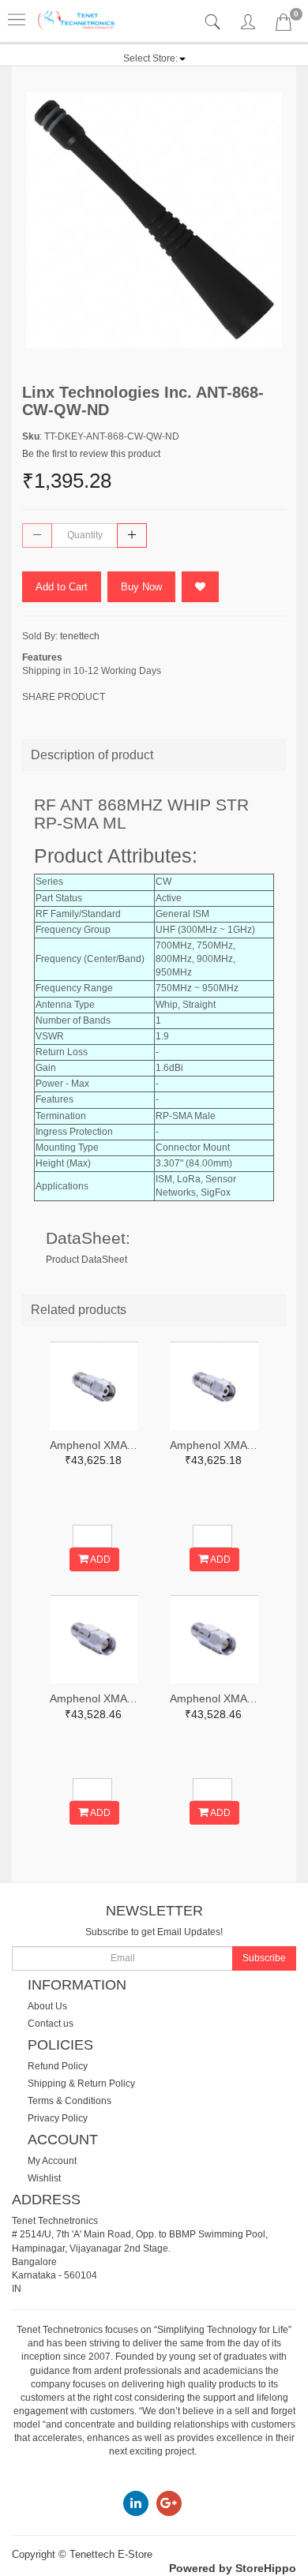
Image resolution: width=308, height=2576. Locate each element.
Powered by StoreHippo (233, 2568)
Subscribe (264, 1958)
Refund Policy (58, 2066)
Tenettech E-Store (111, 2554)
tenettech (80, 636)
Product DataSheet (86, 1260)
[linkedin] (136, 2503)
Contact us (51, 2024)
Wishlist (44, 2178)
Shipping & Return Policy (81, 2084)
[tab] (214, 22)
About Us (47, 2006)
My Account (52, 2161)
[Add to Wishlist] (200, 587)
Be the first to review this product (91, 454)
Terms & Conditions (69, 2101)
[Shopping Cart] (284, 25)
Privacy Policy (58, 2118)
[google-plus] (169, 2503)
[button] (154, 58)
